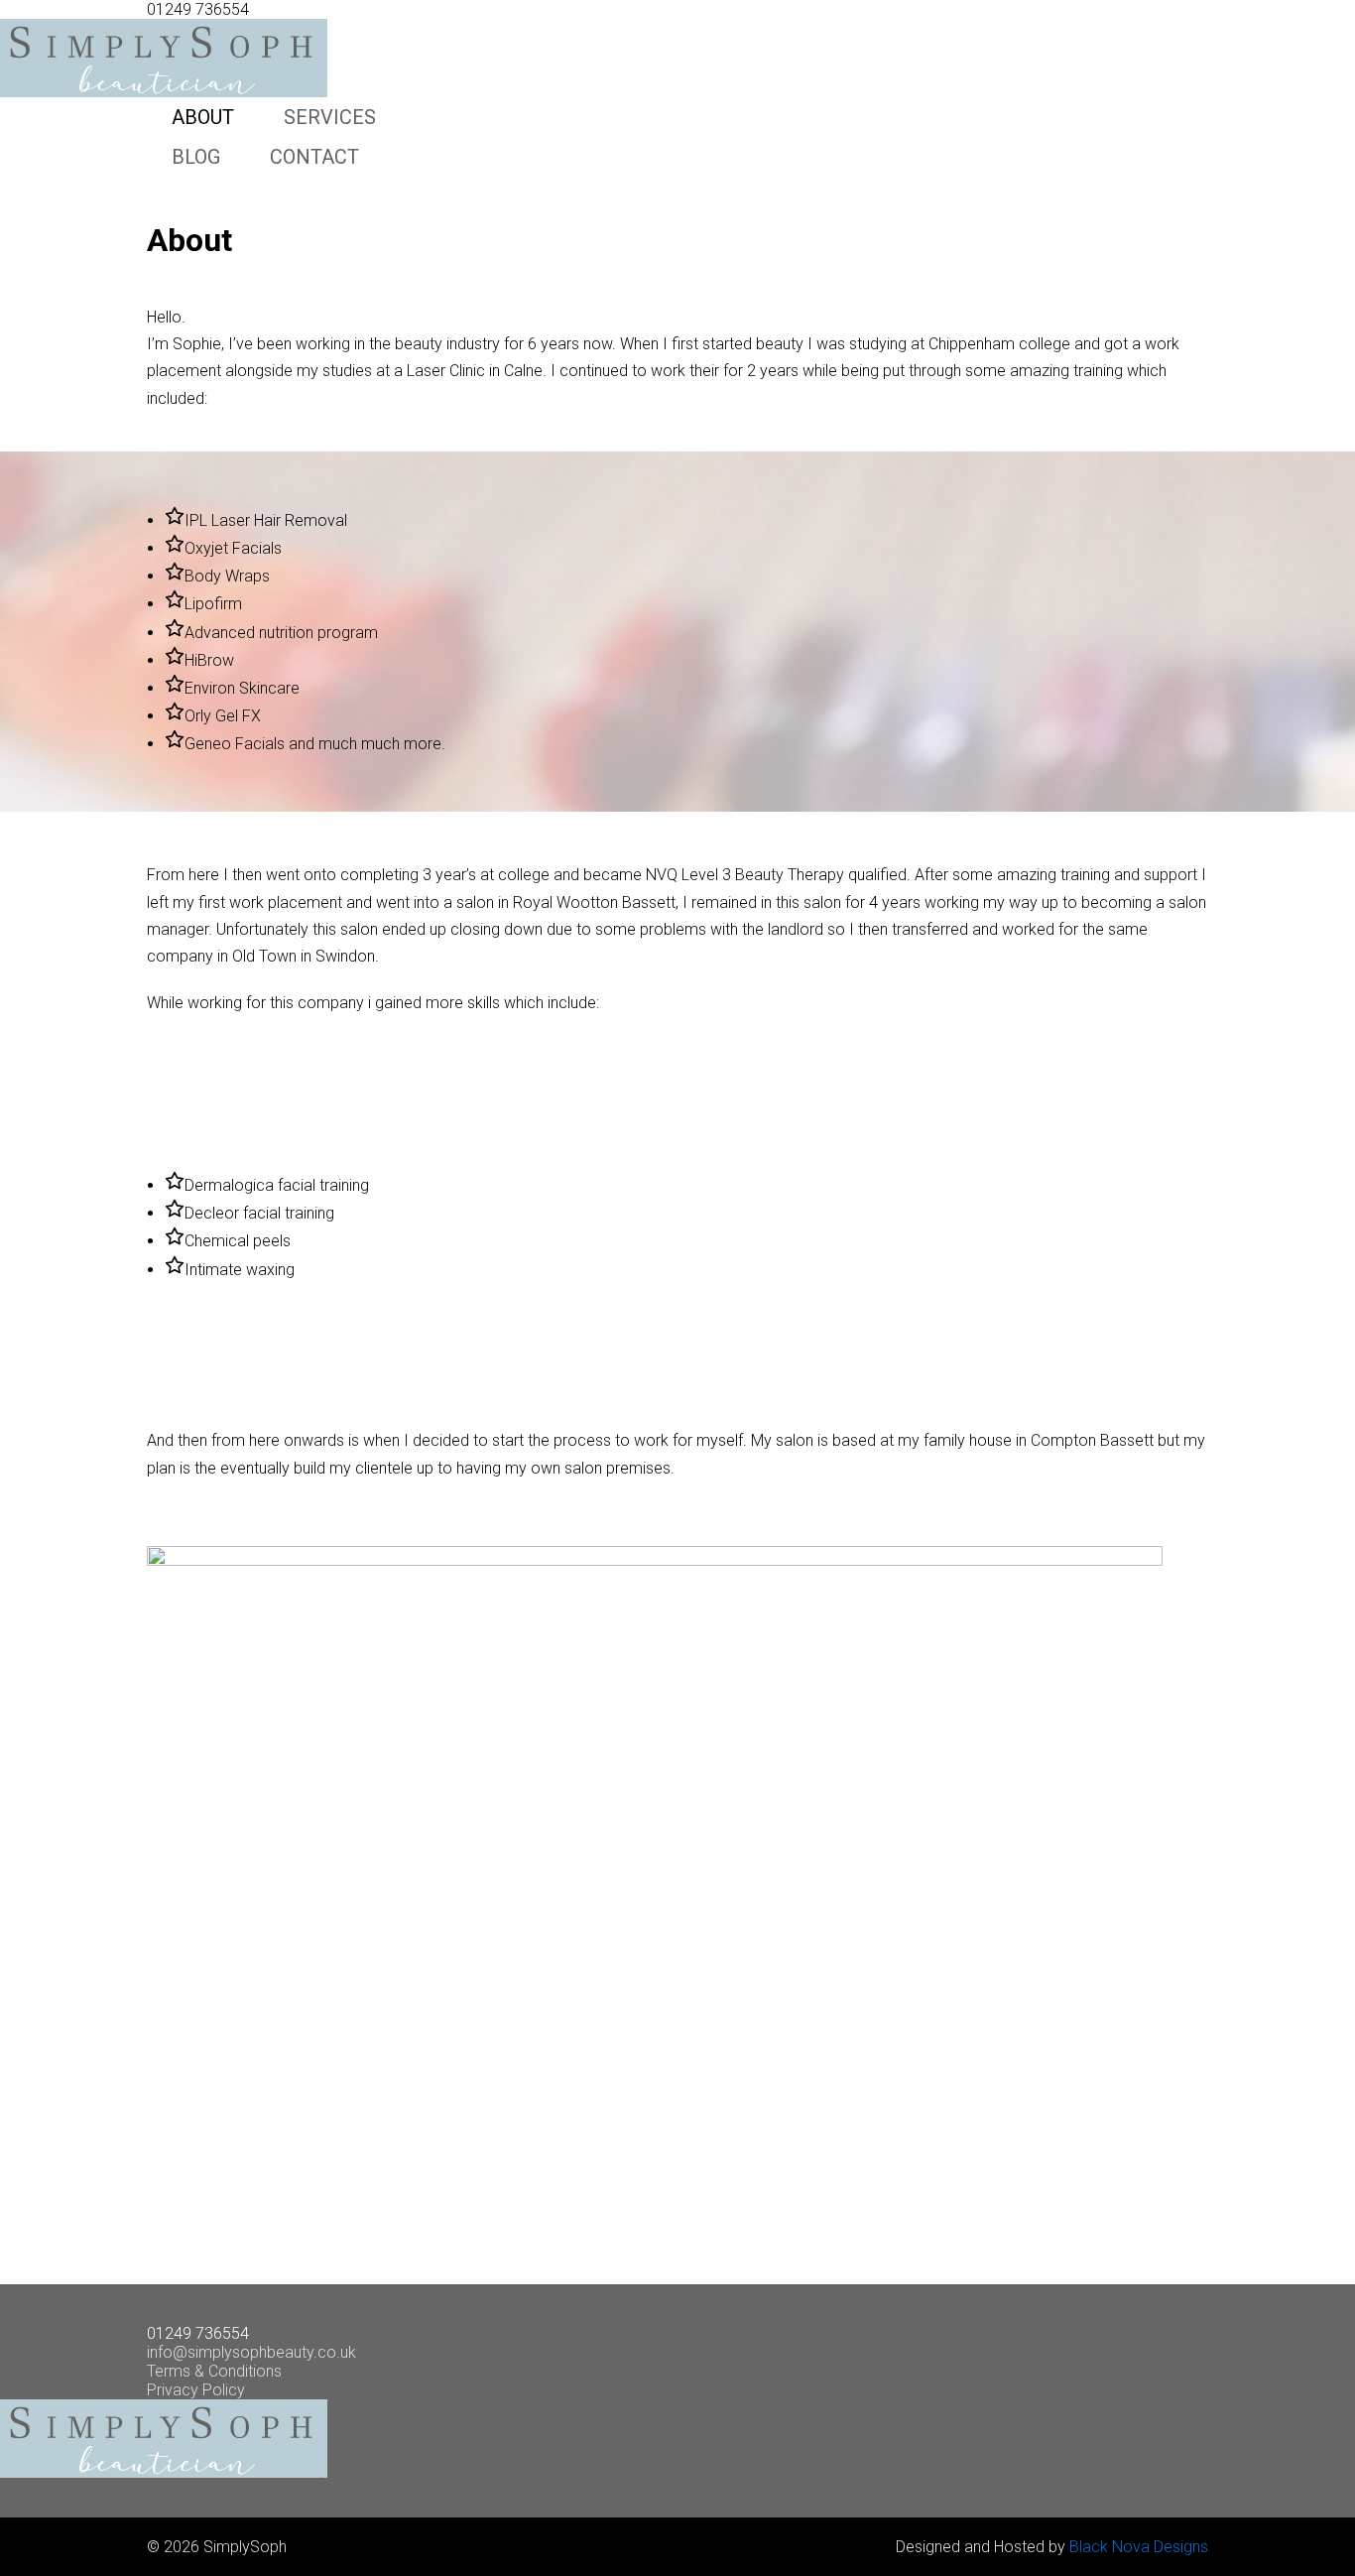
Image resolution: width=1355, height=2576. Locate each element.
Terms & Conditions (214, 2371)
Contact (314, 157)
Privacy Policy (196, 2390)
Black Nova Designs (1139, 2547)
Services (330, 117)
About (203, 117)
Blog (196, 157)
